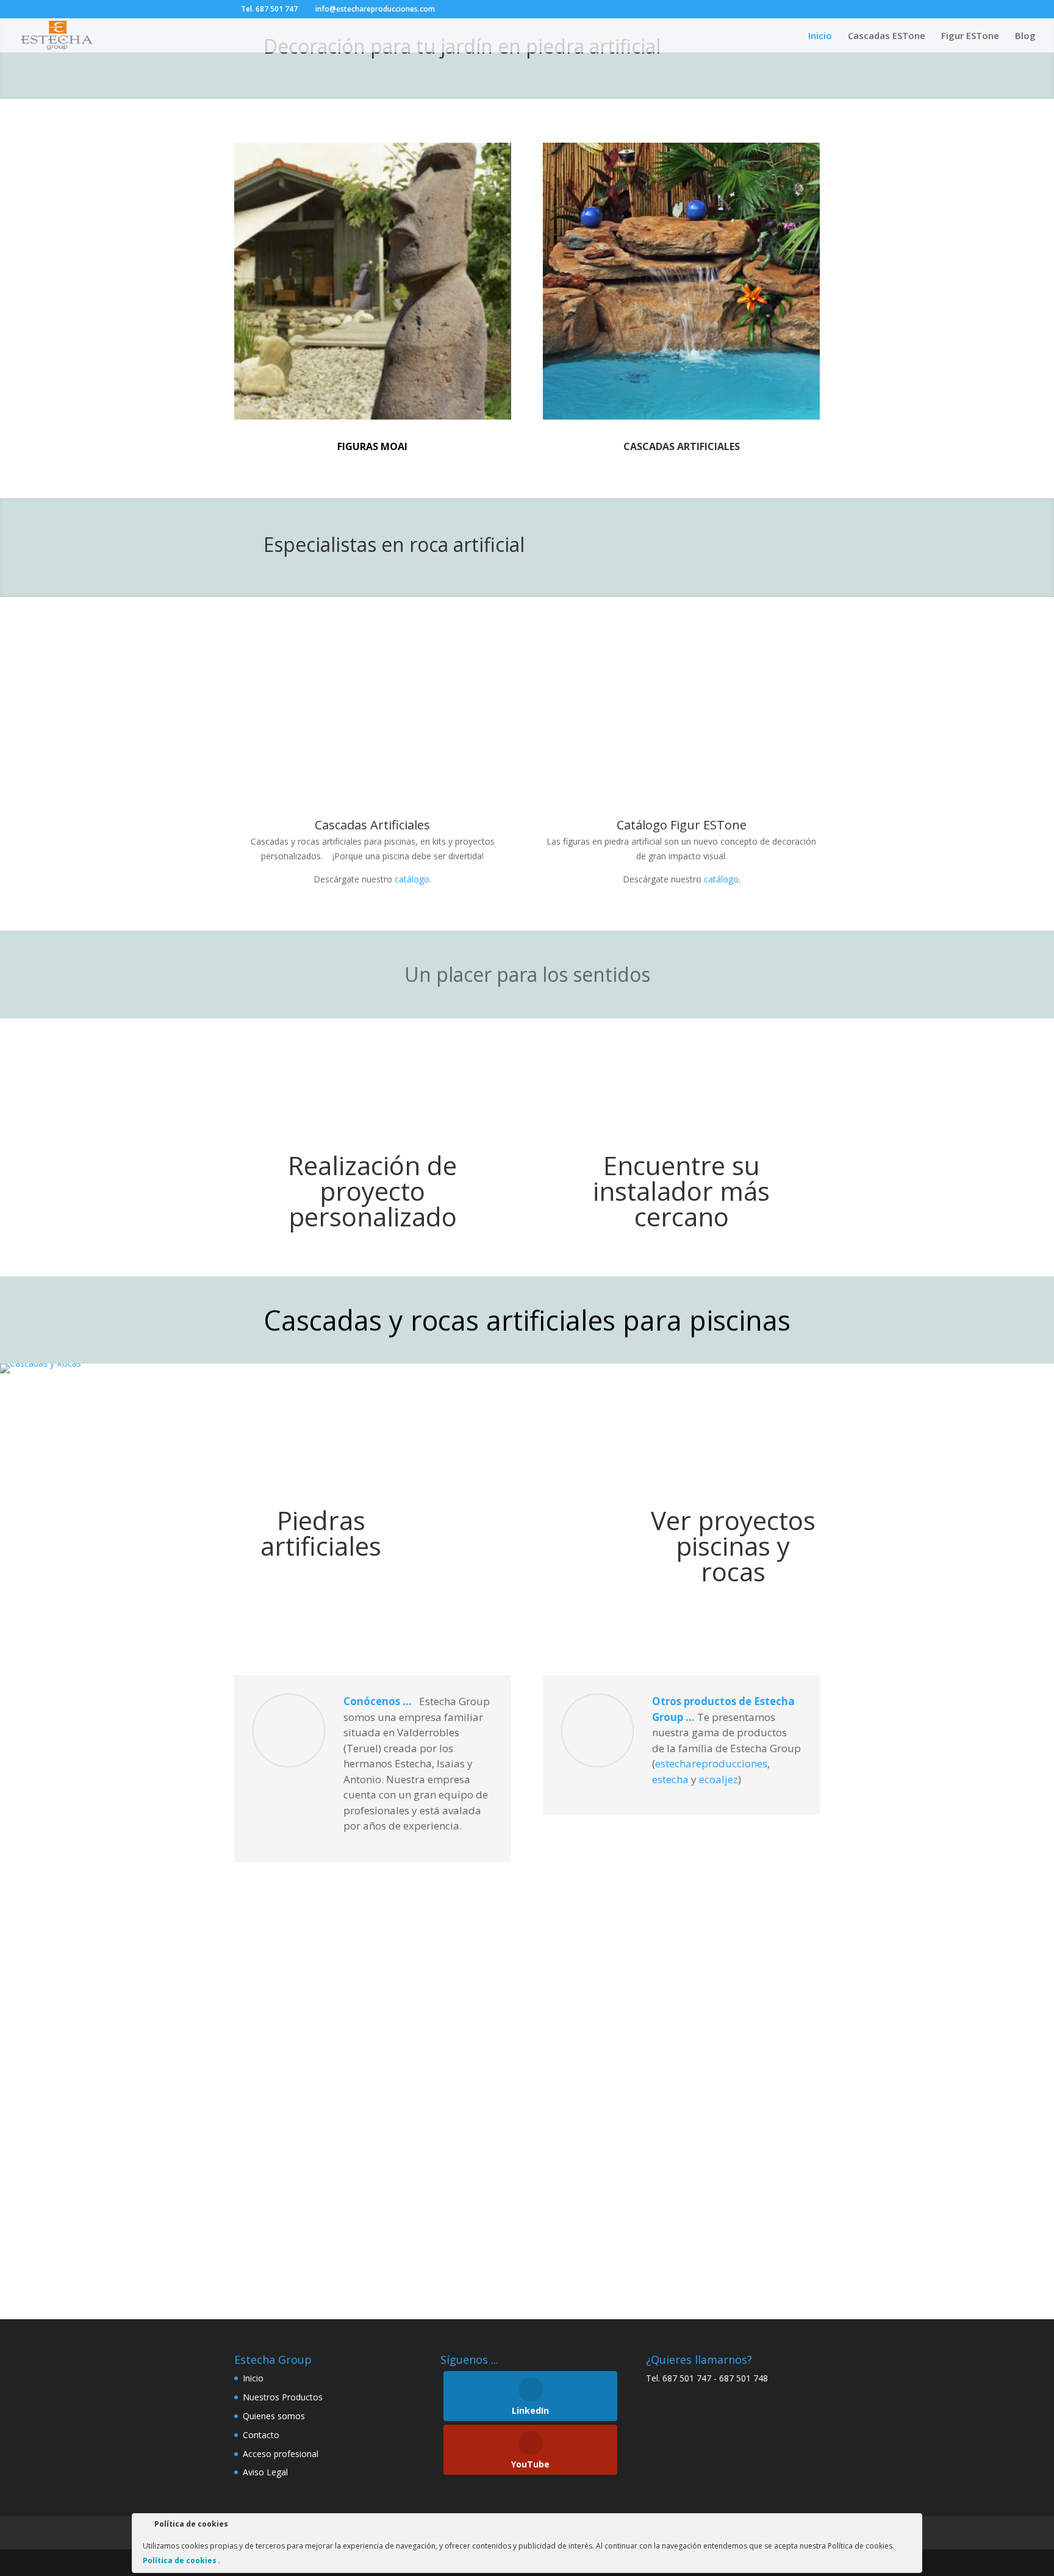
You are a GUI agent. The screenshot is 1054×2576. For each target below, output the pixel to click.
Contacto (261, 2435)
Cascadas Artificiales (372, 825)
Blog (1025, 36)
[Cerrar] (912, 2526)
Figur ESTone (970, 36)
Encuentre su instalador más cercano (681, 1191)
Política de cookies (181, 2560)
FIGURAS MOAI (372, 446)
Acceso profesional (281, 2454)
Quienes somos (274, 2416)
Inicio (820, 36)
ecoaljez (719, 1779)
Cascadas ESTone (887, 36)
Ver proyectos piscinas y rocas (733, 1546)
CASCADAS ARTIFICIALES (682, 446)
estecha (670, 1779)
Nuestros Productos (283, 2397)
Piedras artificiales (321, 1533)
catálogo (412, 879)
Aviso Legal (265, 2472)
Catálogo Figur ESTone (682, 825)
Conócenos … (379, 1701)
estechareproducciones (711, 1763)
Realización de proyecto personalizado (372, 1191)
